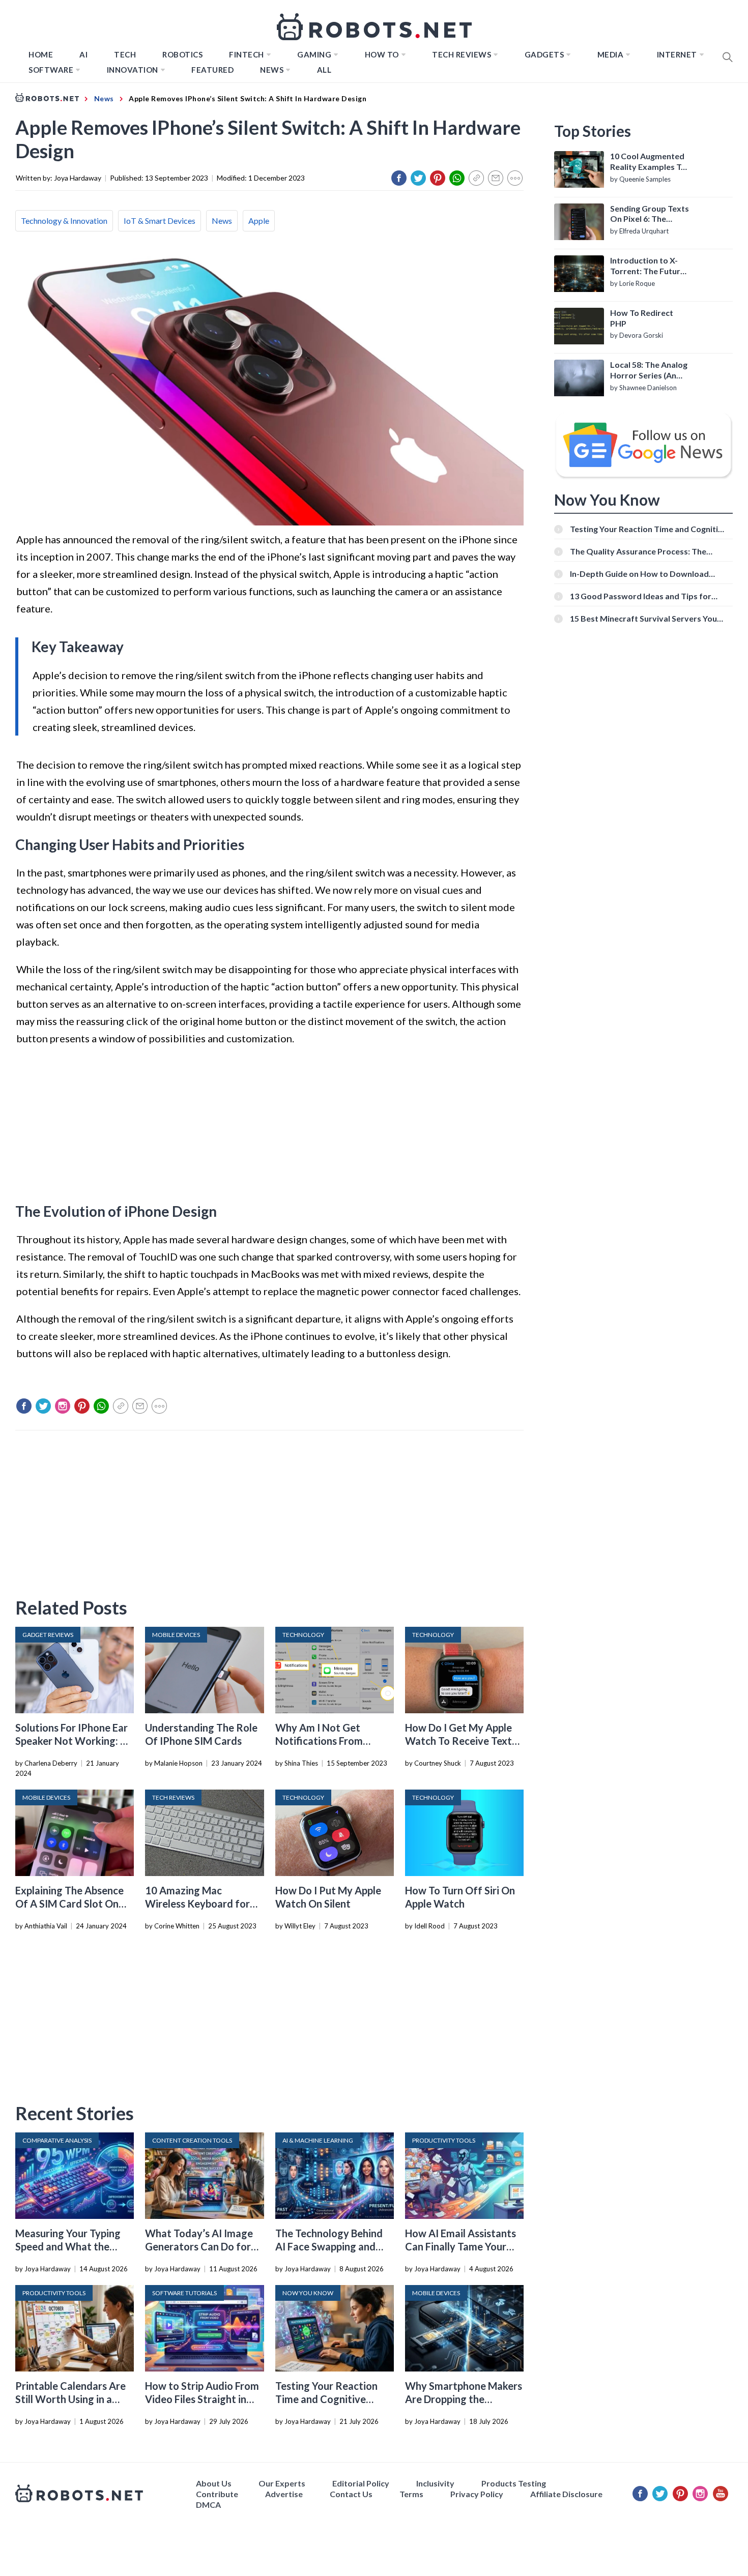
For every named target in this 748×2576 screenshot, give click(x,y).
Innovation (133, 70)
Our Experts (282, 2483)
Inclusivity (435, 2483)
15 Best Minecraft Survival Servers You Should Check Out (643, 618)
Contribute (217, 2494)
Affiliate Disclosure (566, 2494)
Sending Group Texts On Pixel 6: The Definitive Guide (650, 214)
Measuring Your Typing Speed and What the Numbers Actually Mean (70, 2246)
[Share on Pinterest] (438, 178)
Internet (677, 54)
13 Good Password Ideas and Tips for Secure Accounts (641, 596)
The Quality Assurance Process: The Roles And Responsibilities (638, 551)
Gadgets (544, 54)
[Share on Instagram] (63, 1406)
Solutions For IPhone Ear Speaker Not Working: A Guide (71, 1741)
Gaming (314, 54)
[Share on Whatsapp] (457, 178)
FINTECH (247, 54)
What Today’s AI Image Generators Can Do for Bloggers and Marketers (200, 2246)
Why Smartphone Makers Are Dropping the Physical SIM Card (464, 2399)
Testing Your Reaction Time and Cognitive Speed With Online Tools (332, 2399)
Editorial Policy (361, 2483)
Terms (411, 2494)
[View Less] (515, 178)
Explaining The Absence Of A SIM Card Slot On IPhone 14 (69, 1904)
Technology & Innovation (64, 221)
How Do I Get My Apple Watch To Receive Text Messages (458, 1741)
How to (382, 54)
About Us (214, 2483)
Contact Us (351, 2494)
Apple (259, 221)
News (272, 70)
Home (41, 54)
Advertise (284, 2494)
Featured (212, 70)
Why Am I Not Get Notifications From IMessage (319, 1741)
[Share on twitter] (418, 178)
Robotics (182, 54)
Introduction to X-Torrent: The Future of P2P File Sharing (648, 266)
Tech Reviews (462, 54)
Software (51, 70)
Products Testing (514, 2483)
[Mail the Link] (496, 178)
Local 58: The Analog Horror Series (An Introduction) (649, 370)
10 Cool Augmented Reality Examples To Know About (648, 162)
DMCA (208, 2505)
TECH (125, 54)
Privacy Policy (477, 2494)
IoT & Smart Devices (160, 221)
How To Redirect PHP (642, 318)
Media (611, 54)
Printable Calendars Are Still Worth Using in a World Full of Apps (70, 2399)
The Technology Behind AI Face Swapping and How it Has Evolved (329, 2246)
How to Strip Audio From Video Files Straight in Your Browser (202, 2399)
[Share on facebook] (399, 178)
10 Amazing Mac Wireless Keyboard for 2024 (197, 1904)
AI (83, 54)
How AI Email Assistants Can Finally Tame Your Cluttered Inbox (461, 2246)
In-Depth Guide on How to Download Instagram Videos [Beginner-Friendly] (641, 574)
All (324, 70)
